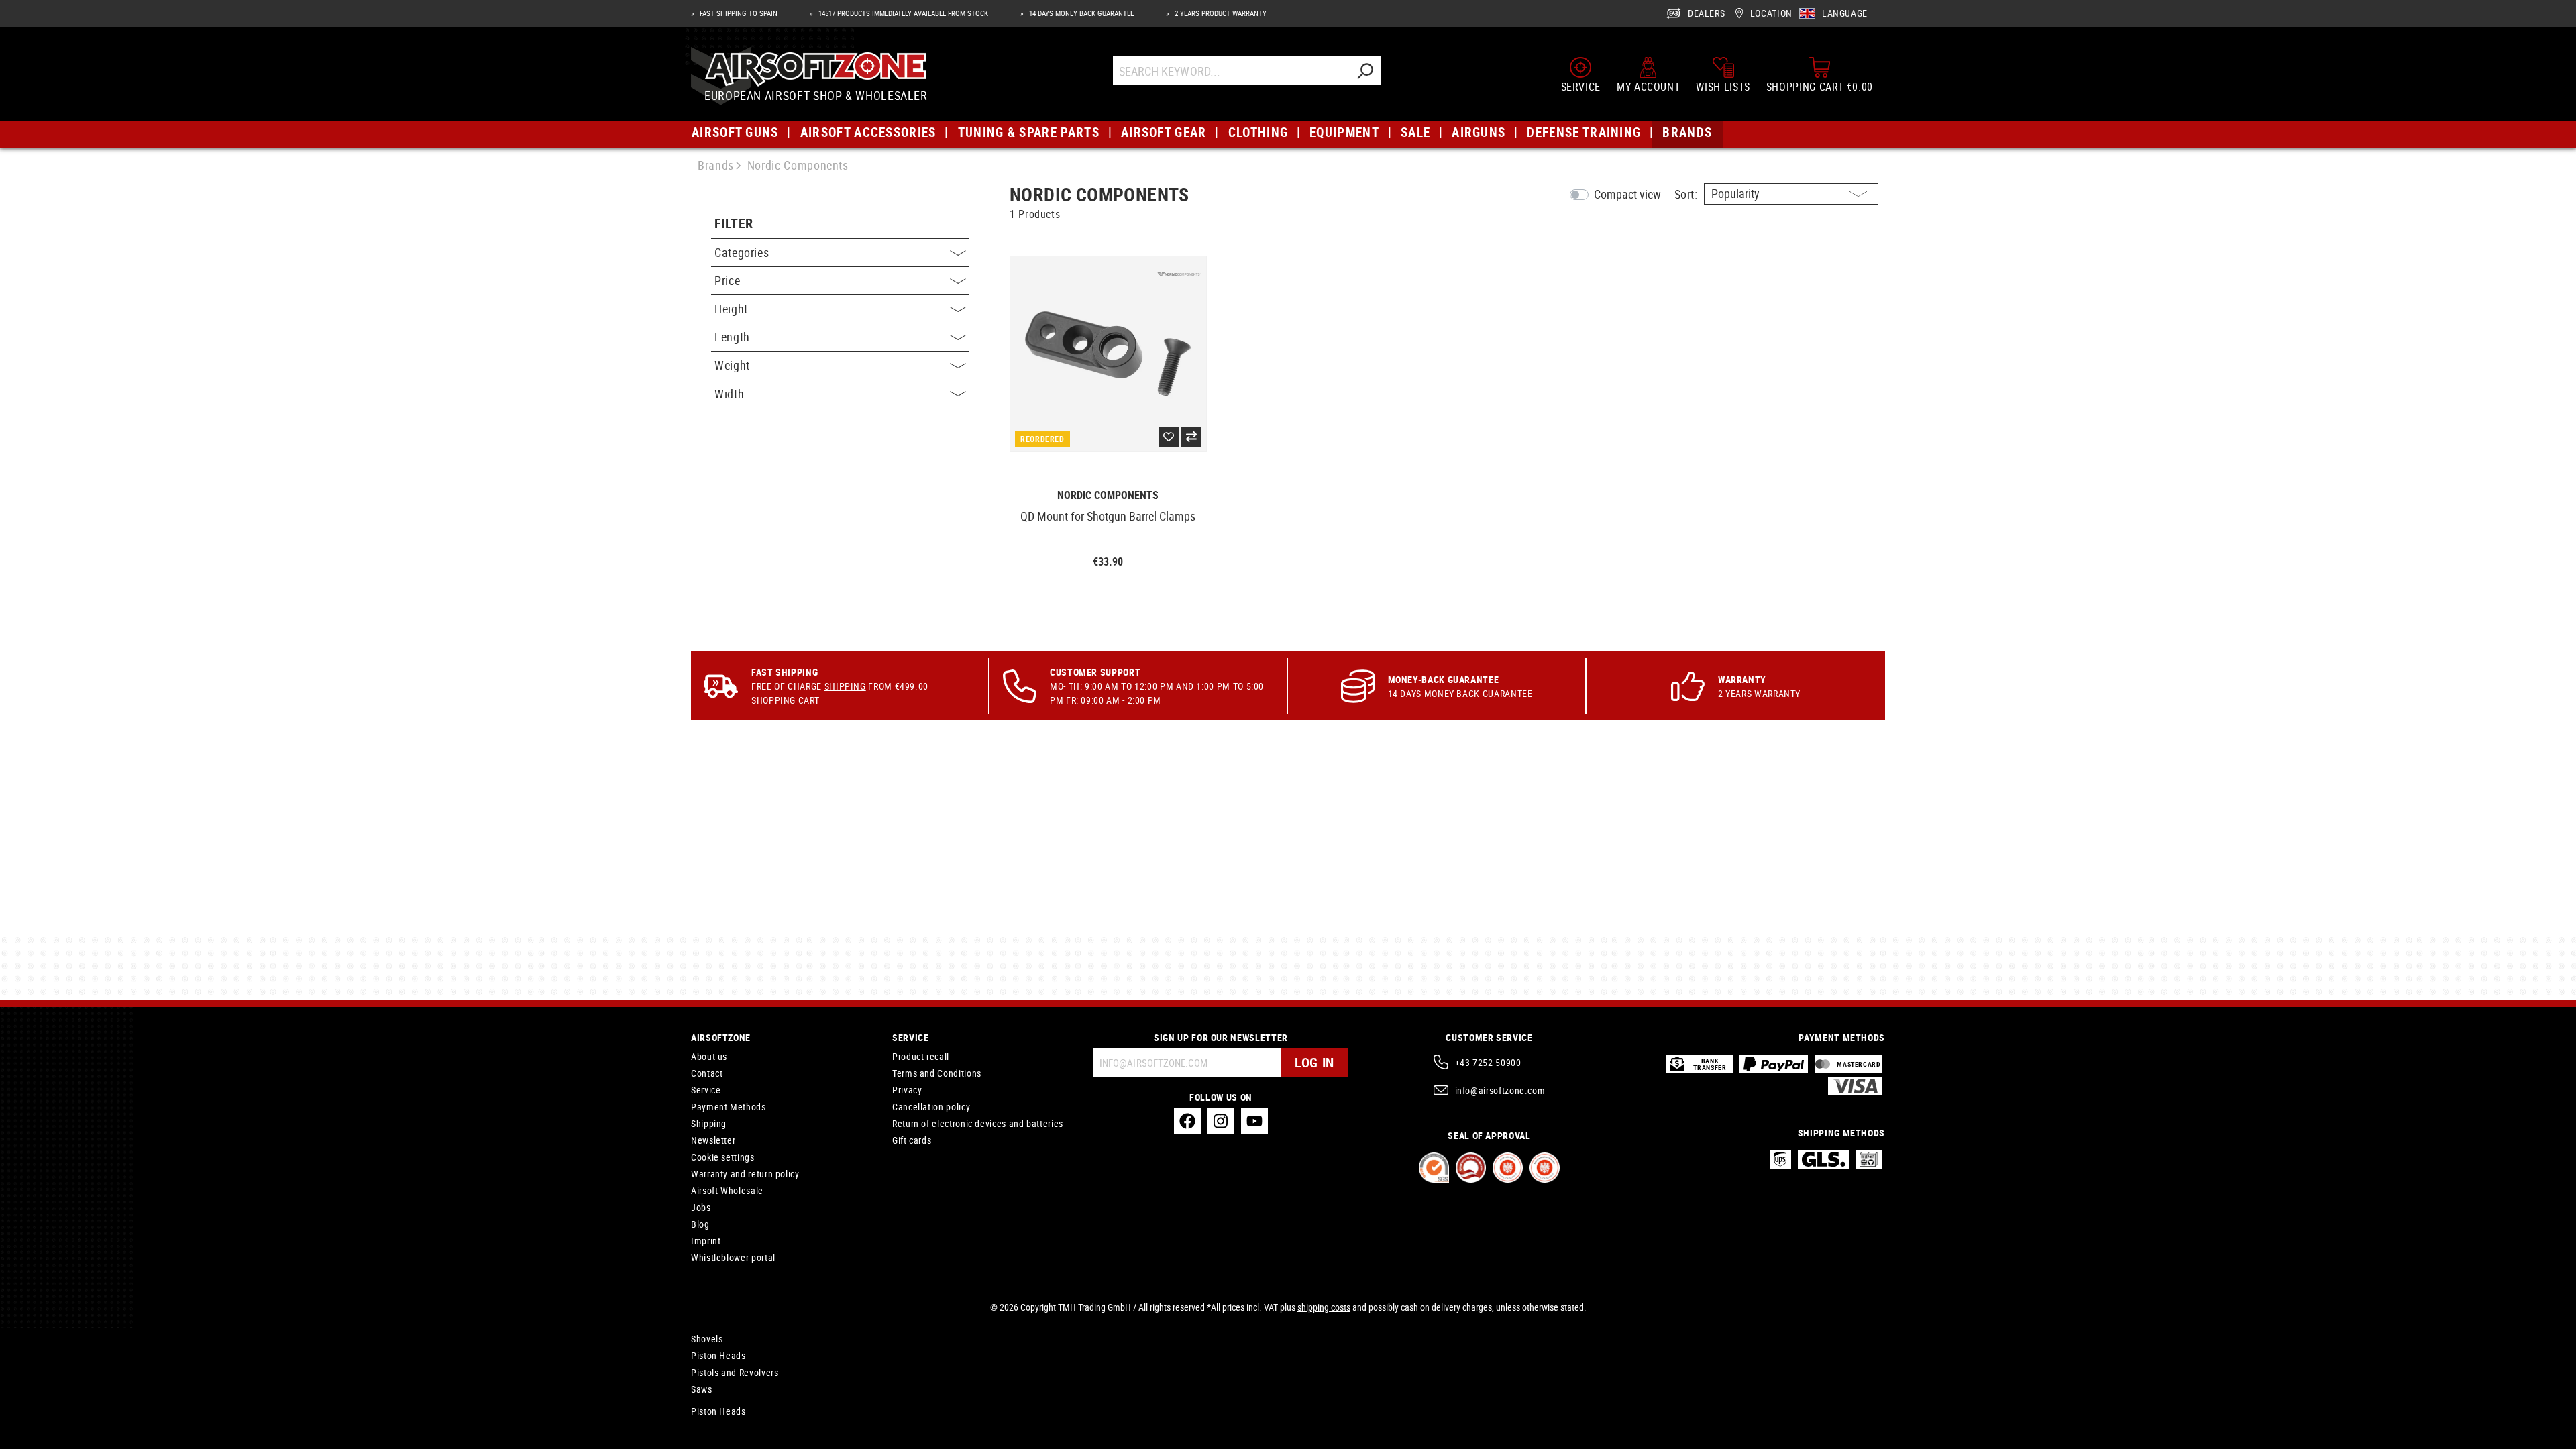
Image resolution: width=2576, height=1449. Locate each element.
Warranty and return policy (745, 1174)
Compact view (1627, 194)
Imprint (706, 1241)
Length (732, 337)
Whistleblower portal (733, 1257)
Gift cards (912, 1140)
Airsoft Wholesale (727, 1190)
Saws (702, 1389)
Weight (732, 365)
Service (706, 1090)
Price (727, 280)
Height (731, 309)
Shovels (707, 1339)
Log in (1314, 1062)
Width (729, 394)
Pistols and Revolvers (735, 1372)
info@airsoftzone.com (1500, 1090)
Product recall (921, 1056)
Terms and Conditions (937, 1073)
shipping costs (1324, 1307)
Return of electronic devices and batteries (978, 1123)
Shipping (845, 686)
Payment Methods (729, 1107)
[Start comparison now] (1191, 437)
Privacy (907, 1090)
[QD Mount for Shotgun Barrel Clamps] (1108, 354)
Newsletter (713, 1140)
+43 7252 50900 (1488, 1062)
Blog (700, 1224)
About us (709, 1056)
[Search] (1364, 71)
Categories (742, 252)
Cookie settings (723, 1157)
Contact (707, 1073)
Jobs (701, 1207)
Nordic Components (1108, 495)
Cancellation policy (931, 1107)
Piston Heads (718, 1355)
